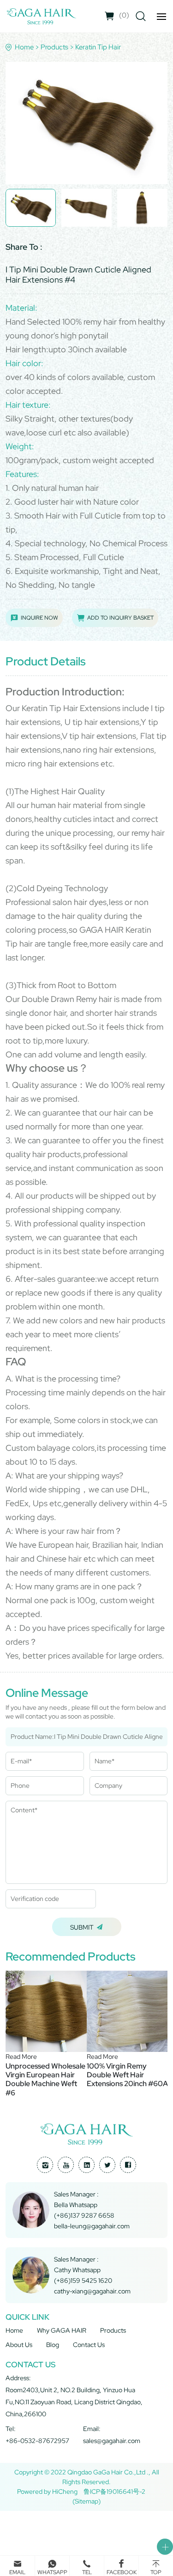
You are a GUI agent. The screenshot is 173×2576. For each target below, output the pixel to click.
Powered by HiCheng (47, 2492)
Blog (53, 2345)
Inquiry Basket (124, 15)
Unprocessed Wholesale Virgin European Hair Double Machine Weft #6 (45, 2079)
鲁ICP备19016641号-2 (114, 2492)
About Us (19, 2345)
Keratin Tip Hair (98, 47)
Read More (21, 2057)
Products (54, 47)
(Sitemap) (86, 2501)
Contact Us (89, 2345)
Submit (82, 1927)
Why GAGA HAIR (62, 2330)
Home (24, 47)
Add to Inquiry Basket (120, 618)
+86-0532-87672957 (37, 2441)
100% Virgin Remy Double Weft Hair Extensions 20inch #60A (127, 2075)
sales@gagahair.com (112, 2441)
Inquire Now (39, 618)
